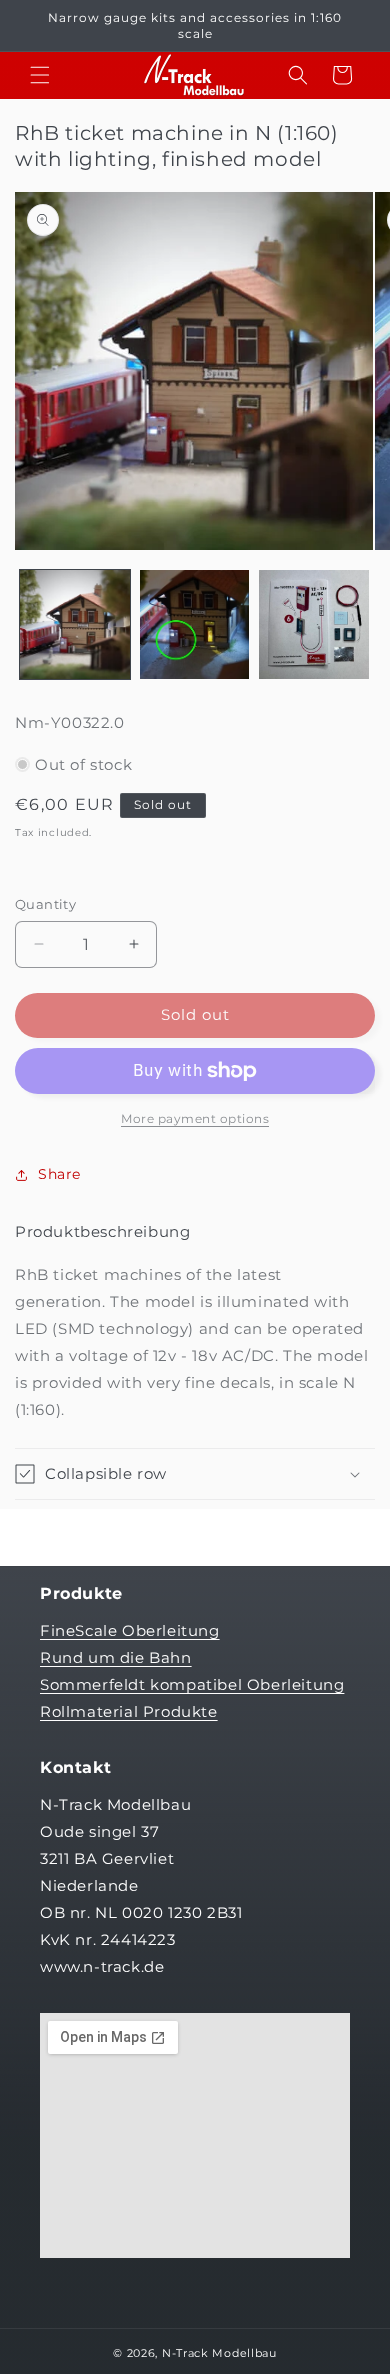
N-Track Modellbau (219, 2353)
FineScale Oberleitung (130, 1630)
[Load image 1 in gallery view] (75, 625)
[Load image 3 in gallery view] (314, 625)
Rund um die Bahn (116, 1657)
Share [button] (59, 1174)
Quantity (45, 904)
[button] (40, 75)
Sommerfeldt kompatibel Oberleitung (192, 1684)
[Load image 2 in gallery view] (195, 625)
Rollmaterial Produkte (129, 1711)
